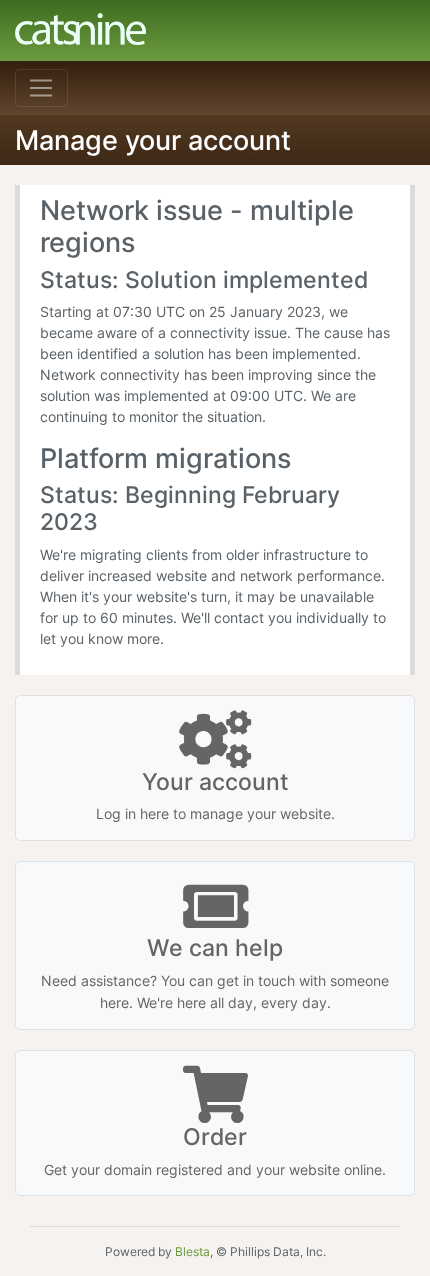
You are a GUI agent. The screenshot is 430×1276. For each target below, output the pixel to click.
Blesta (192, 1251)
